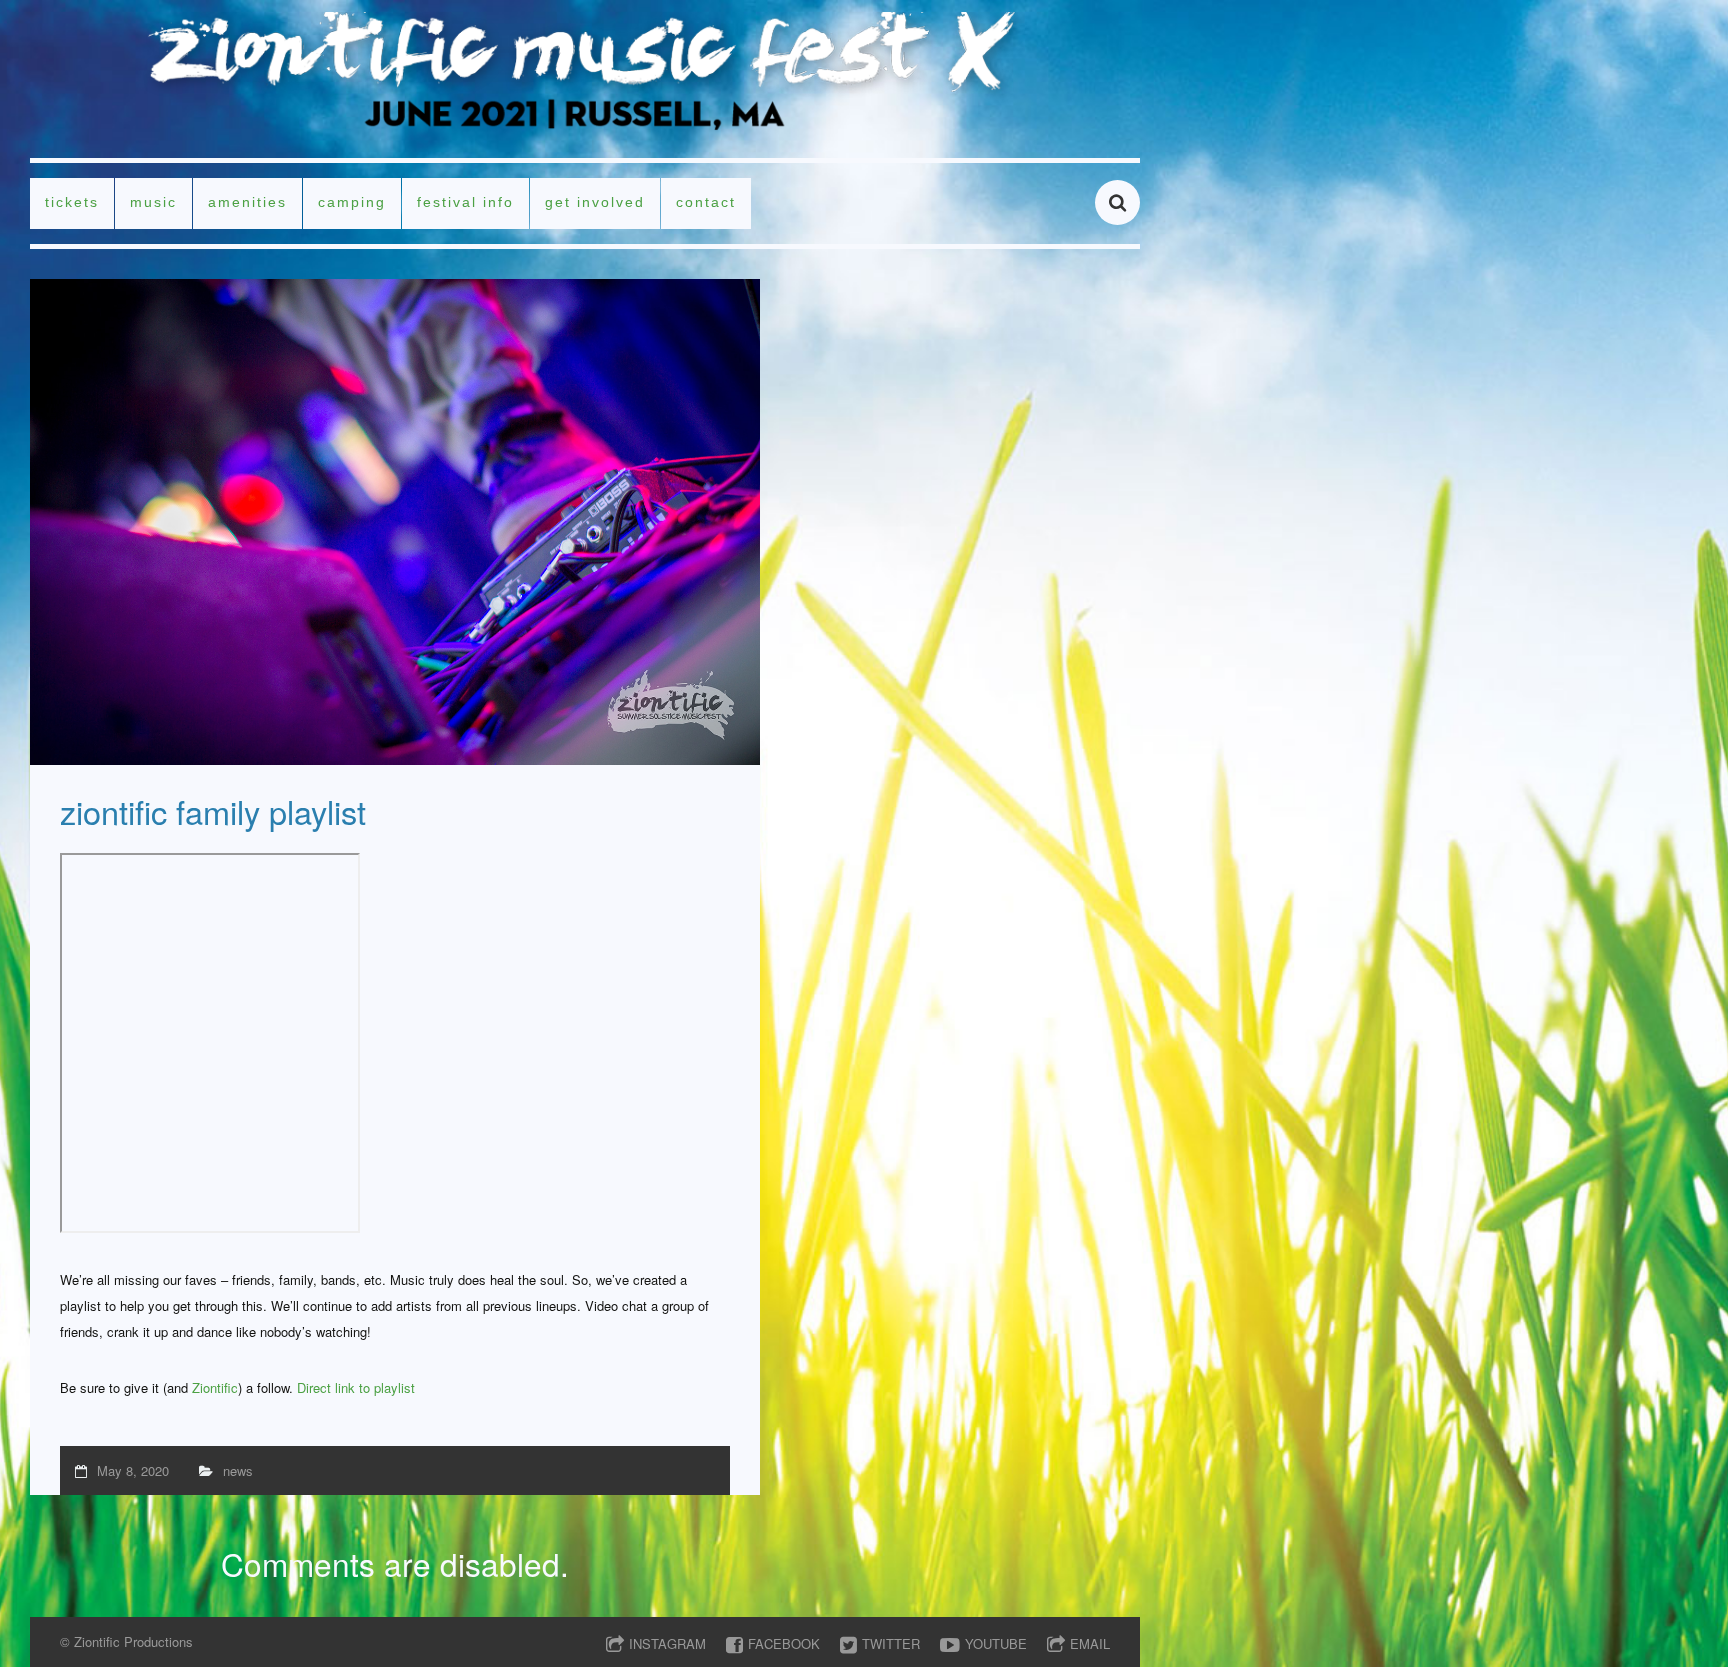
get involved (595, 202)
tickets (72, 202)
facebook (784, 1643)
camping (352, 202)
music (153, 202)
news (238, 1470)
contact (706, 202)
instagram (667, 1643)
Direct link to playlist (356, 1387)
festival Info (465, 202)
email (1090, 1643)
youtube (996, 1643)
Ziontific (215, 1387)
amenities (247, 202)
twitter (891, 1643)
